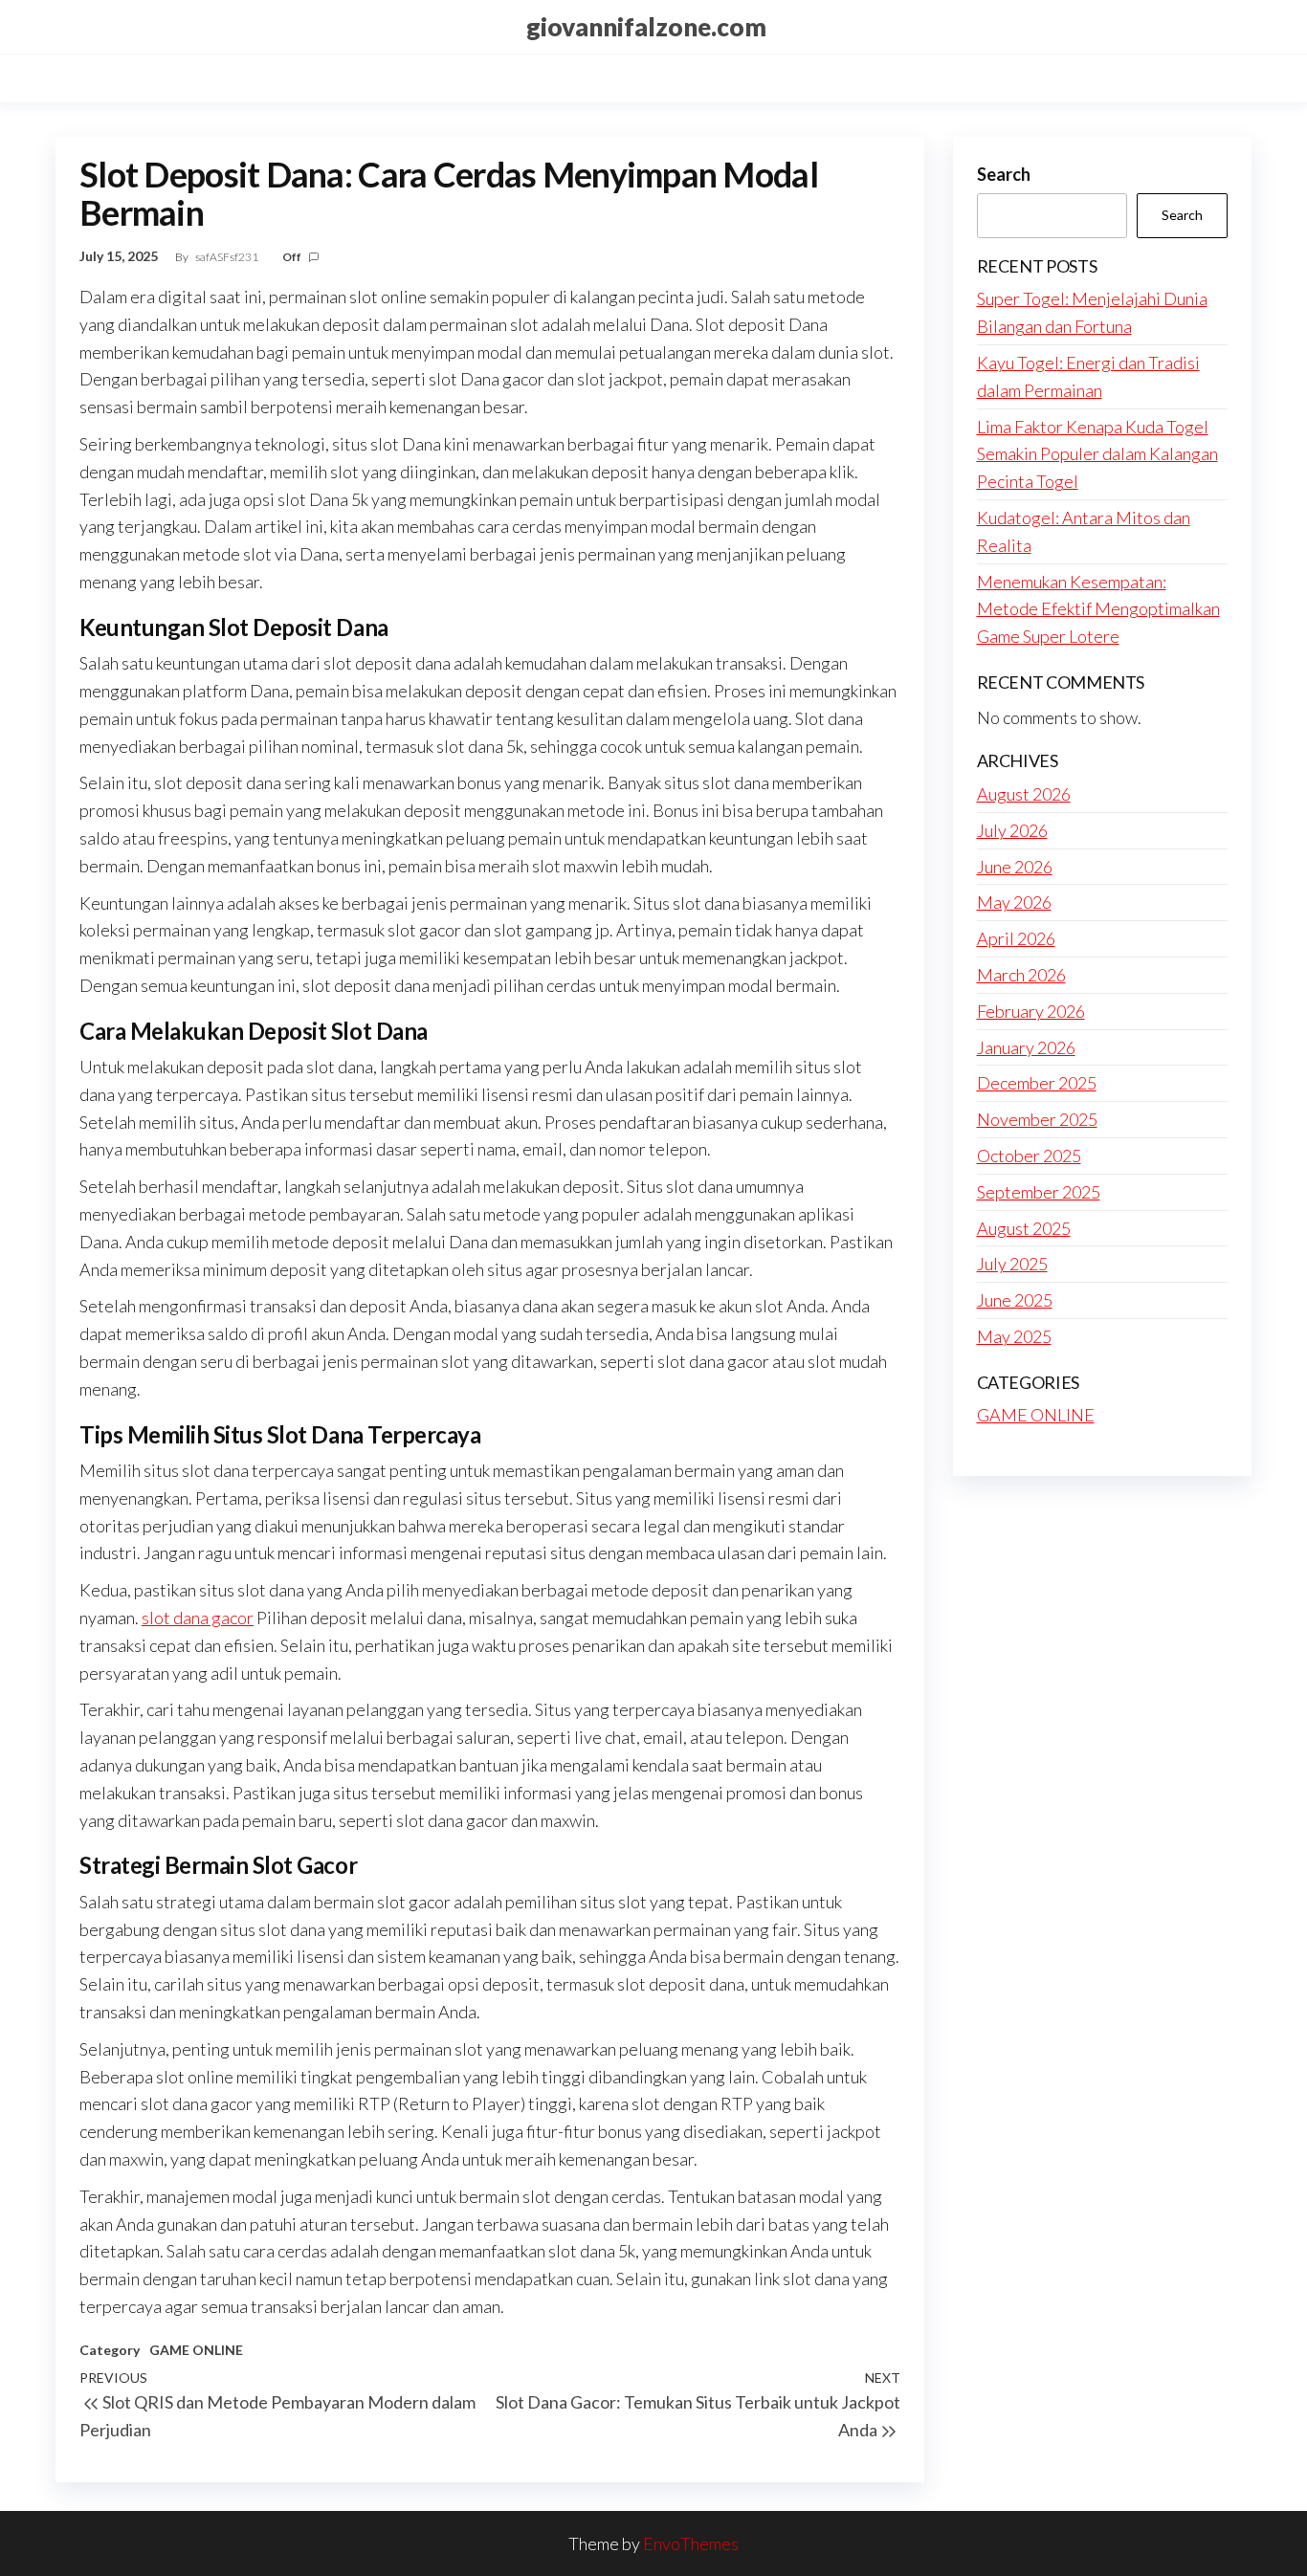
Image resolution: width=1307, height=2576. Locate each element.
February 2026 (1031, 1011)
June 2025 (1015, 1300)
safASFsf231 (228, 257)
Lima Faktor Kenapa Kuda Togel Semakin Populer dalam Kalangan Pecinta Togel (1097, 454)
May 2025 (1014, 1336)
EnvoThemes (691, 2543)
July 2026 (1012, 830)
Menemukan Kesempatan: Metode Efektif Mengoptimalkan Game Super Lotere (1098, 609)
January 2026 (1026, 1047)
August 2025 (1024, 1228)
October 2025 (1029, 1156)
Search (1004, 174)
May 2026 (1014, 902)
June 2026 (1015, 867)
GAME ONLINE (196, 2350)
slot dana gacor (198, 1618)
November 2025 (1037, 1119)
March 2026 (1021, 975)
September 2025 (1039, 1192)
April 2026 (1016, 938)
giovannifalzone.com (646, 27)
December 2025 (1037, 1083)
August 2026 (1024, 794)
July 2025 (1012, 1264)
